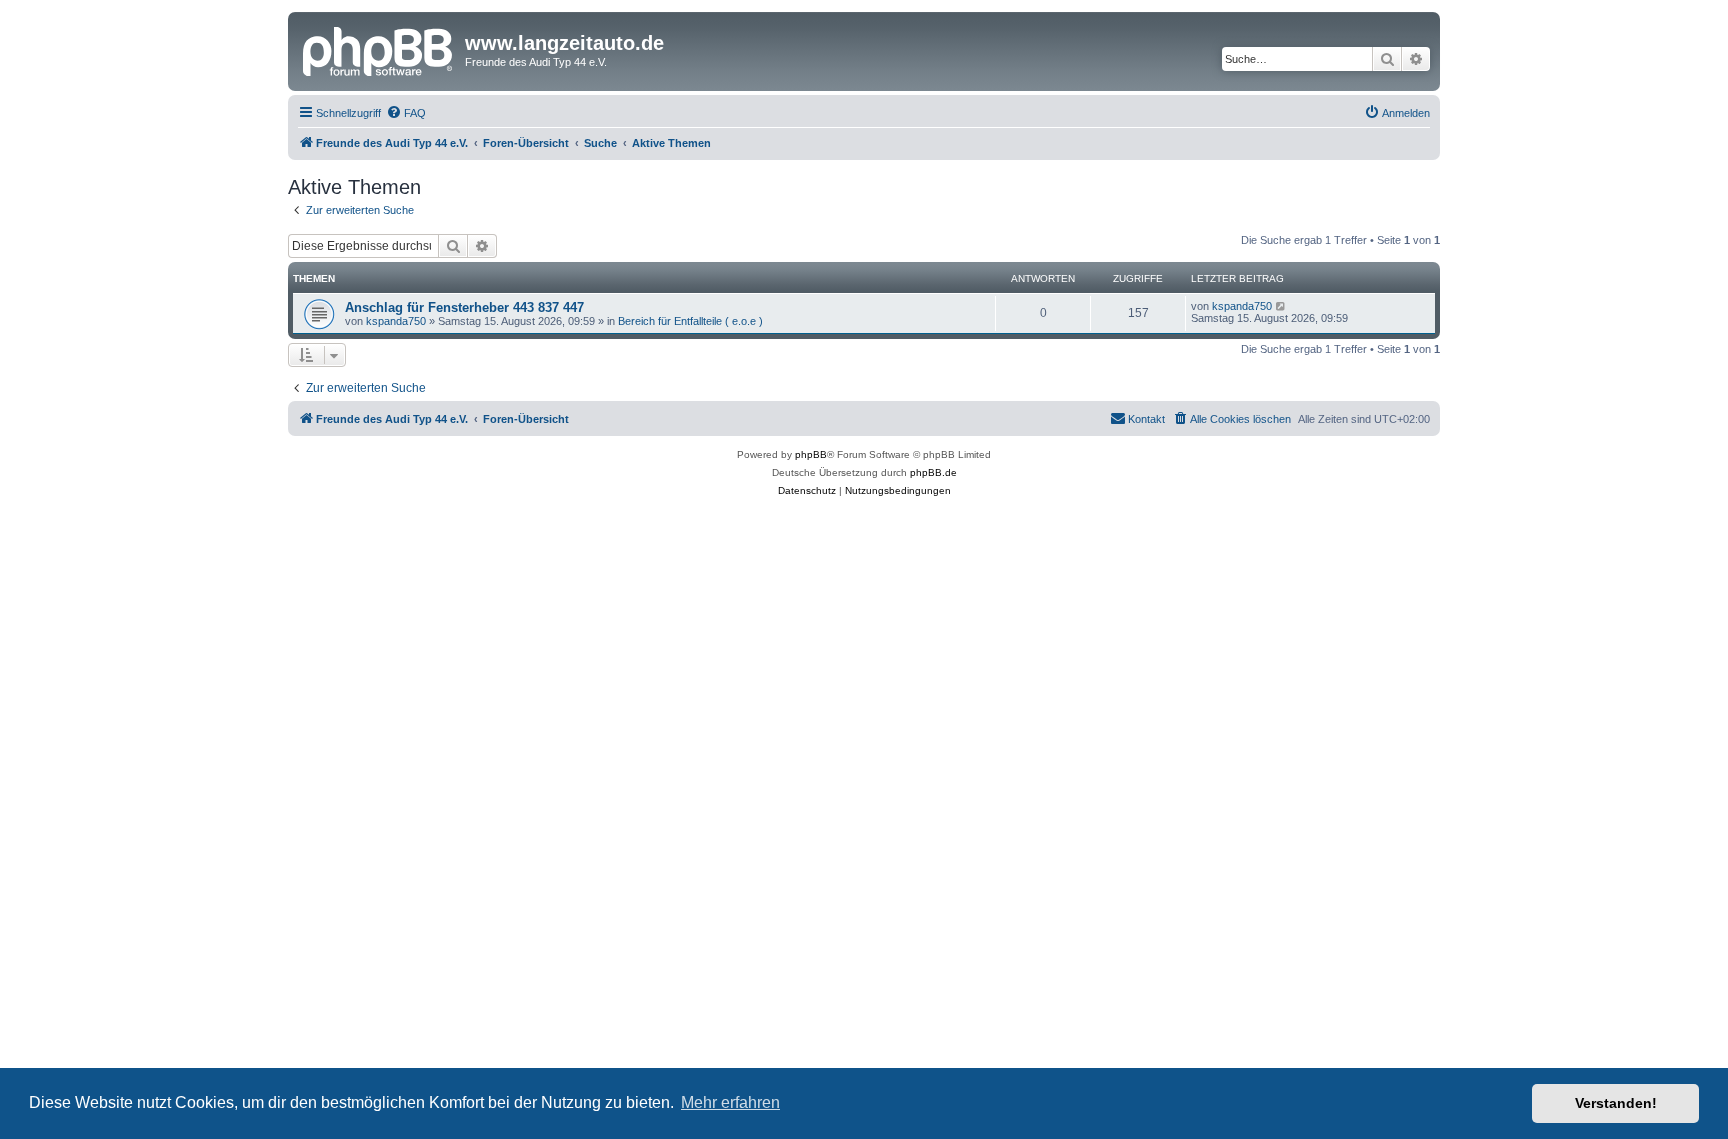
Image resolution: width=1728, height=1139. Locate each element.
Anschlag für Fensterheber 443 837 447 (464, 307)
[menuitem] (406, 113)
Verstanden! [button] (1616, 1103)
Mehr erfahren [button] (730, 1102)
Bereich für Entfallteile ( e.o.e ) (690, 321)
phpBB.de (933, 472)
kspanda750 (396, 321)
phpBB (811, 454)
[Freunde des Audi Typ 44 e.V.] (379, 49)
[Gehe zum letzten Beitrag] (1281, 306)
